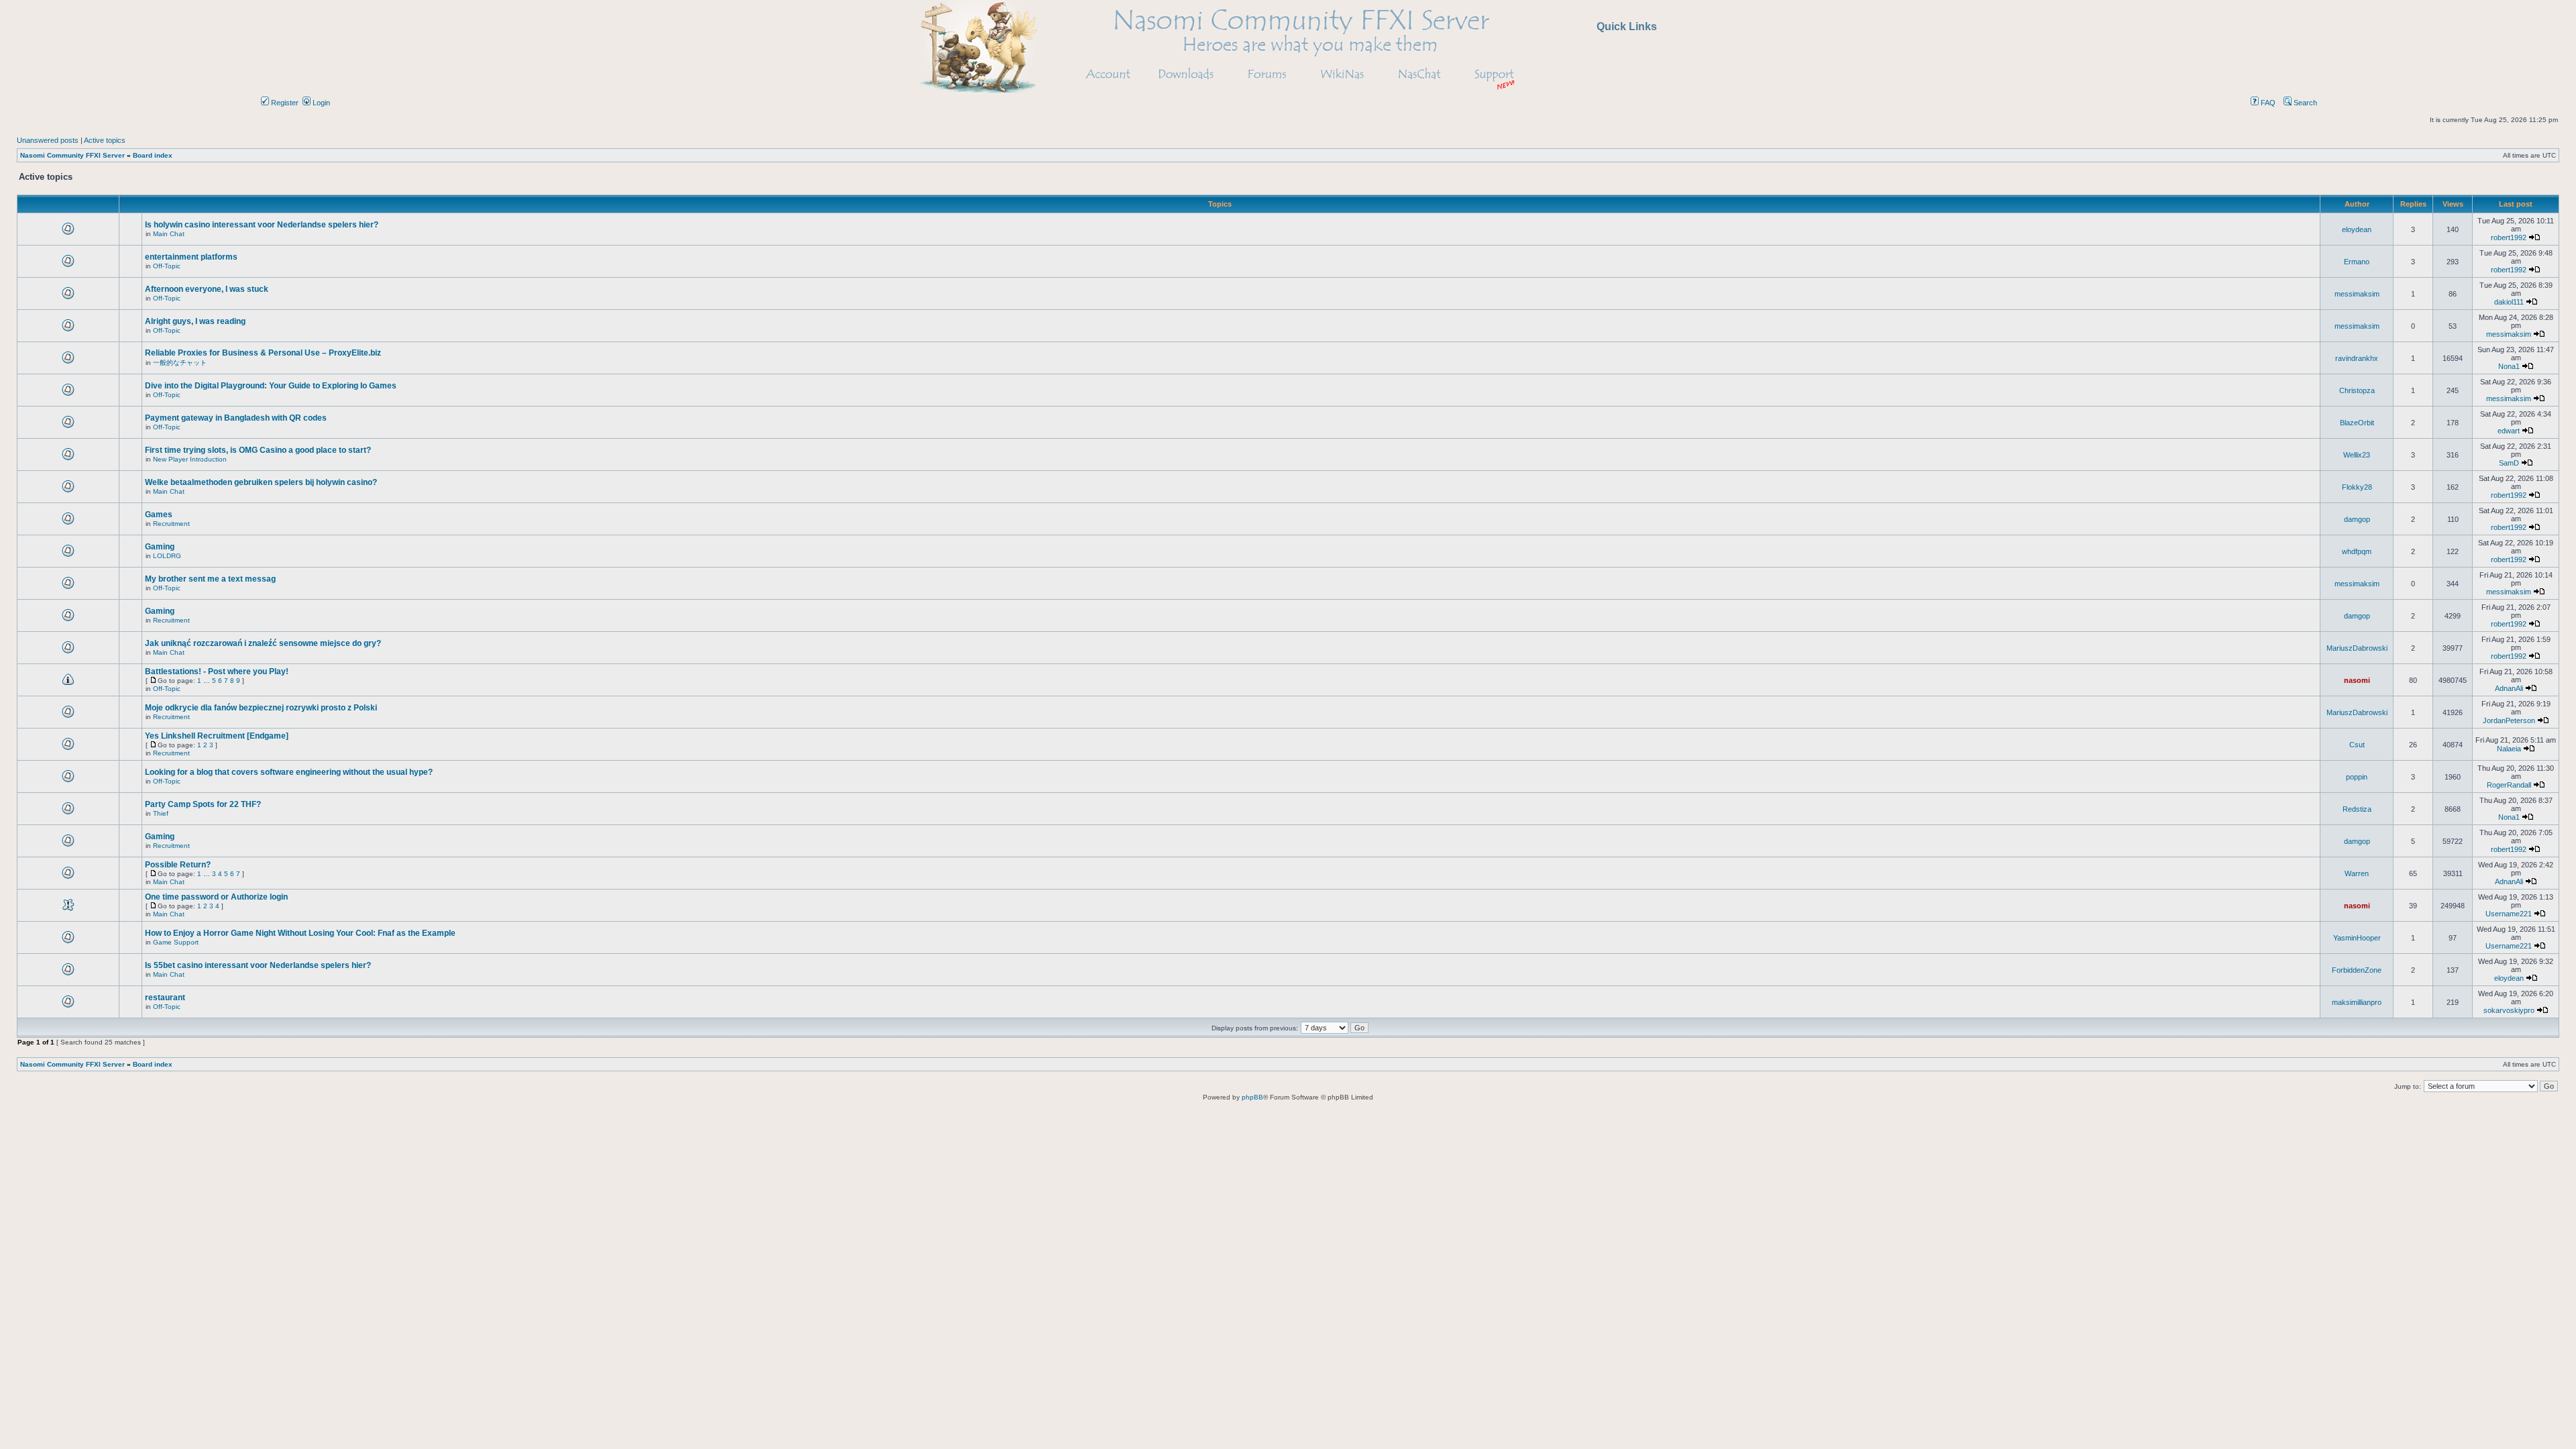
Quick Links (1627, 26)
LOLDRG (167, 556)
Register (284, 103)
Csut (2357, 745)
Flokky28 (2357, 487)
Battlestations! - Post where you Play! (217, 672)
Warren (2357, 873)
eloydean (2357, 229)
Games (159, 515)
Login (320, 103)
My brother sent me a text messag (210, 579)
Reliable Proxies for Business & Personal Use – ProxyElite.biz (263, 353)
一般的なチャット (180, 363)
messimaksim (2357, 294)
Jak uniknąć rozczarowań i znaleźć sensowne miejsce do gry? (263, 643)
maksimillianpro (2357, 1002)
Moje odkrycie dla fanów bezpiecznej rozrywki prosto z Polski (261, 708)
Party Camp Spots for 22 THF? (203, 804)
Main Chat (169, 234)
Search (2304, 103)
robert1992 (2509, 237)
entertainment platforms (191, 257)
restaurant (165, 998)
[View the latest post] (2534, 237)
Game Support (176, 942)
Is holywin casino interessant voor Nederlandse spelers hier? (262, 225)
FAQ (2267, 103)
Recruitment (171, 524)
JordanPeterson (2509, 720)
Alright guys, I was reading (195, 321)
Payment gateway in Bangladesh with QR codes (236, 418)
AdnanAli (2509, 688)
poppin (2357, 777)
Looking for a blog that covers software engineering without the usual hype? (289, 772)
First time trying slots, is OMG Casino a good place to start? (258, 450)
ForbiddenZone (2357, 970)
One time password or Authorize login (216, 897)
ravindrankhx (2357, 358)
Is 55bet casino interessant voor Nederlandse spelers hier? (258, 965)
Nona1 (2509, 366)
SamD (2509, 463)
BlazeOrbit (2357, 423)
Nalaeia (2509, 749)
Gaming (160, 547)
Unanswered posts (48, 140)
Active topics (105, 140)
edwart (2509, 431)
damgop (2357, 519)
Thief (161, 813)
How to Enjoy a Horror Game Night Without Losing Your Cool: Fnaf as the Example (300, 933)
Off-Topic (167, 266)
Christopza (2357, 390)
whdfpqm (2357, 551)
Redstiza (2357, 809)
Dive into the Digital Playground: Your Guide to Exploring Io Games (271, 386)
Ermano (2357, 262)
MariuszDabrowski (2357, 648)
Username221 (2509, 914)
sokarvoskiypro (2509, 1010)
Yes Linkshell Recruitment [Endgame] (217, 736)
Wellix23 (2357, 455)
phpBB (1252, 1097)
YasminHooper (2357, 938)
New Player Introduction (190, 459)
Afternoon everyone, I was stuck (207, 289)
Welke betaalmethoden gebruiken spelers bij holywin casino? (261, 482)
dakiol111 (2509, 302)
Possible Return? (178, 865)
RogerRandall (2509, 785)
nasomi (2357, 680)
